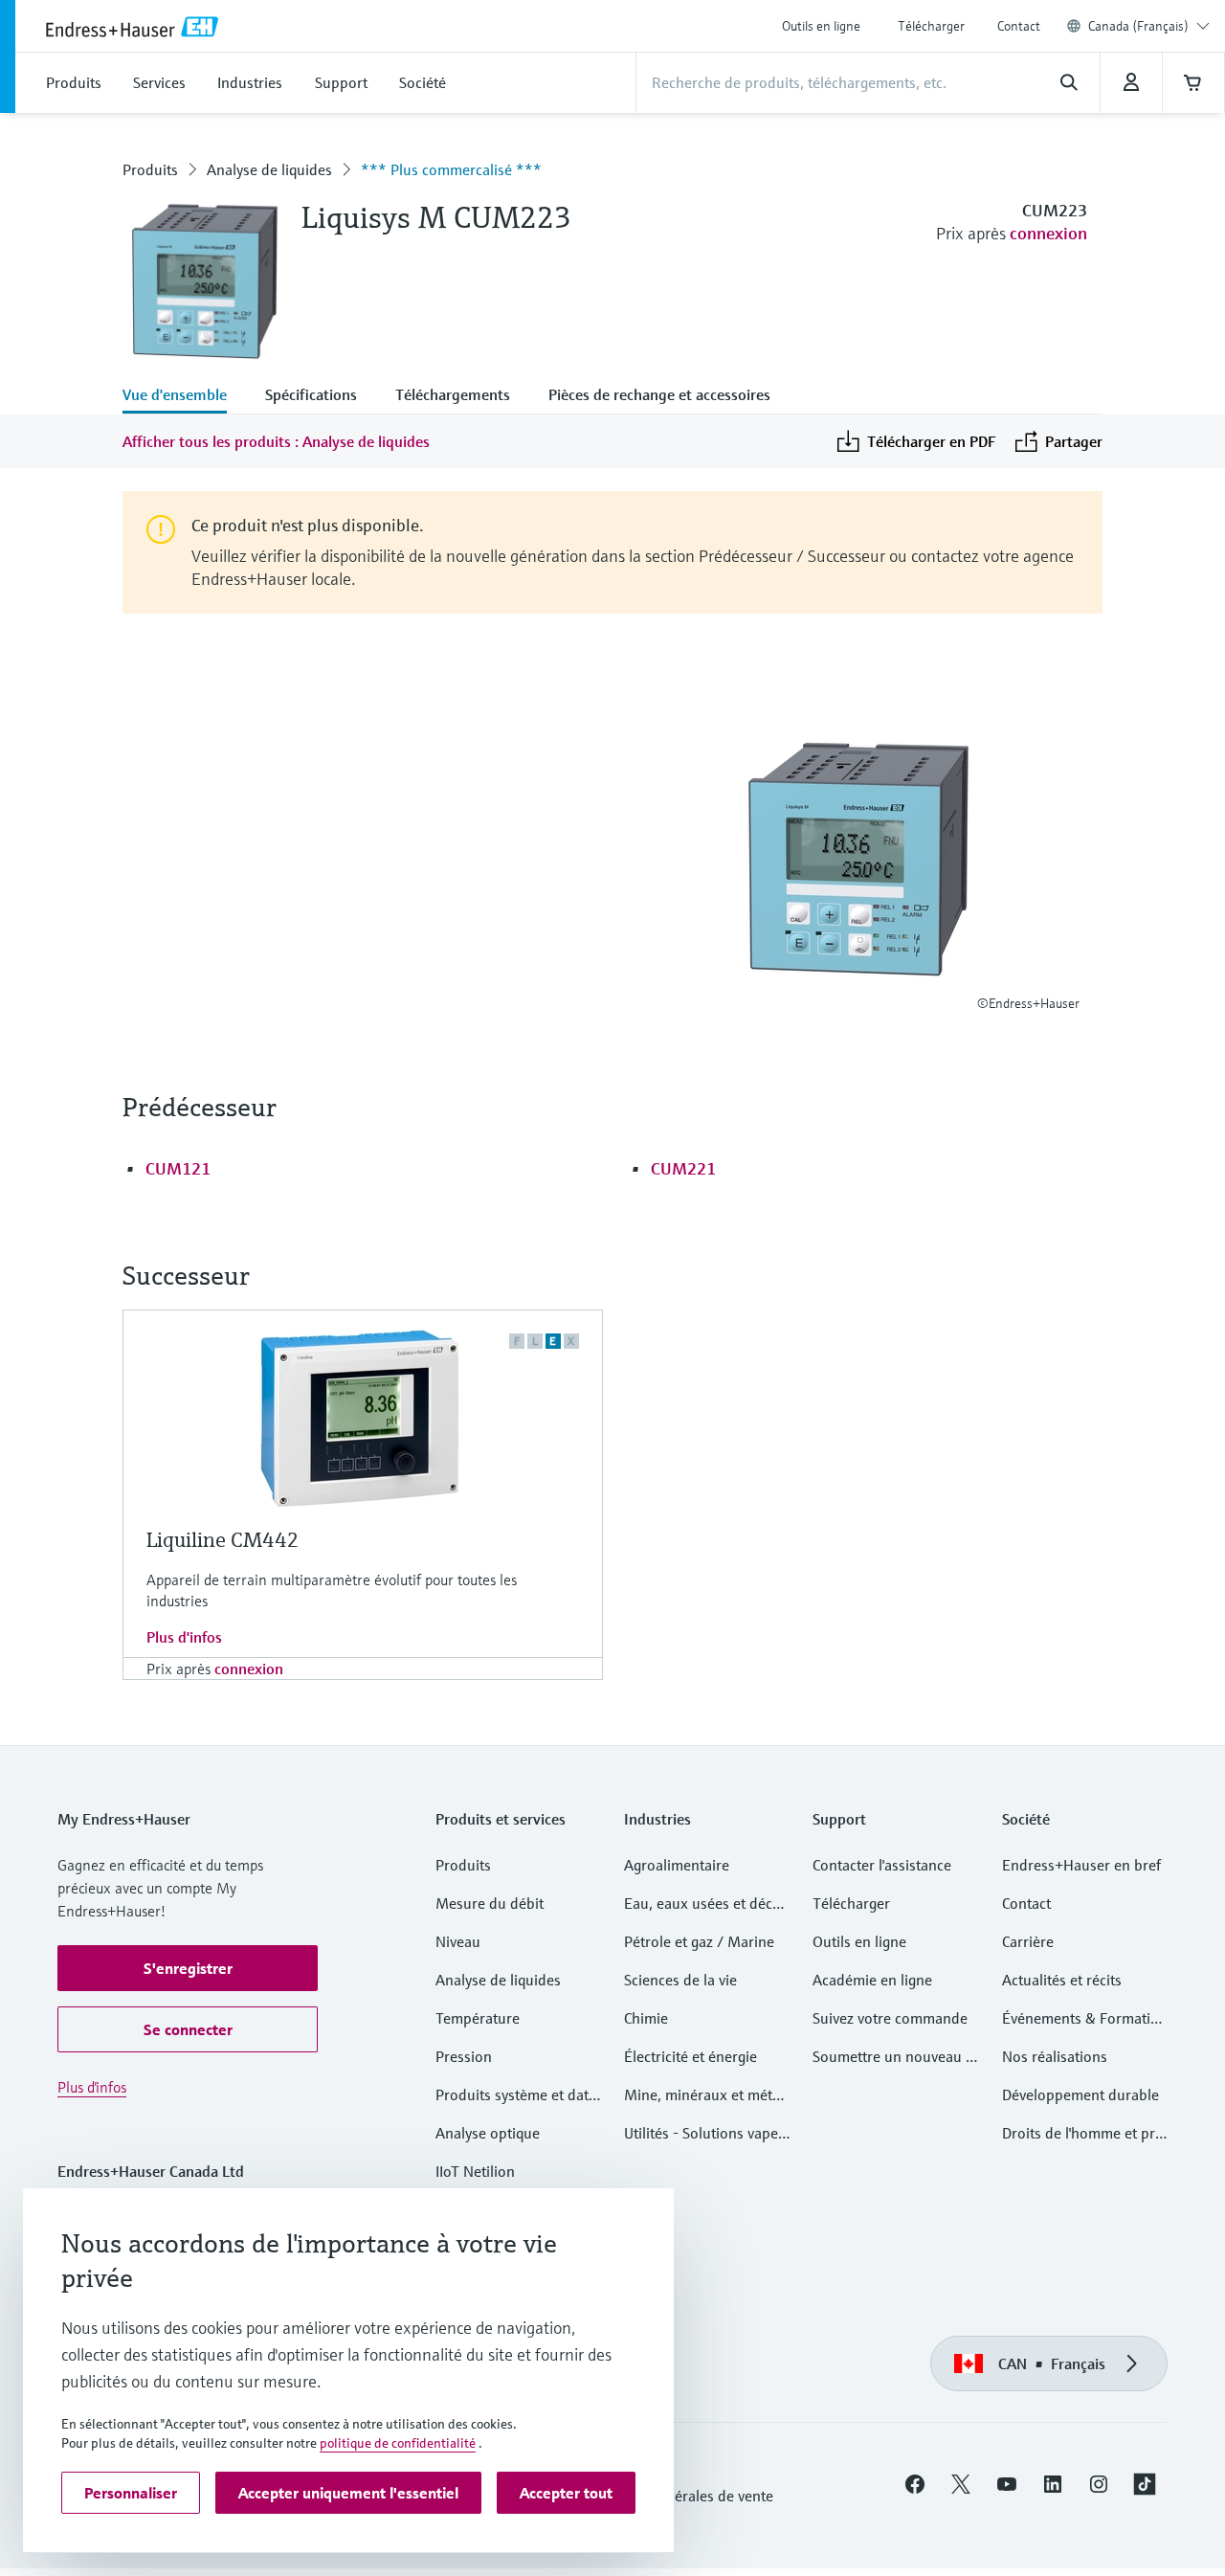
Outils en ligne (821, 26)
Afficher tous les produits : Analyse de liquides (276, 441)
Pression (464, 2056)
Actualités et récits (1062, 1980)
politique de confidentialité (398, 2443)
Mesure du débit (490, 1903)
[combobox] (1149, 26)
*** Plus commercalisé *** (451, 169)
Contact (1019, 26)
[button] (188, 1968)
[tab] (184, 396)
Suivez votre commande (890, 2018)
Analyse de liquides (269, 169)
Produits (150, 169)
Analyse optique (488, 2133)
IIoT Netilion (475, 2171)
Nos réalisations (1055, 2056)
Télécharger (931, 26)
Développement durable (1080, 2094)
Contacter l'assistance (882, 1865)
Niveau (458, 1941)
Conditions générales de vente (675, 2496)
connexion (1048, 233)
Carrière (1028, 1941)
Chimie (646, 2018)
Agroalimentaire (677, 1865)
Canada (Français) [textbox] (1138, 26)
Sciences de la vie (680, 1980)
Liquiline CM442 (223, 1540)
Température (478, 2018)
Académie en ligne (872, 1980)
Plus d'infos (184, 1637)
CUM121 (178, 1168)
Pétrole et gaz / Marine (699, 1941)
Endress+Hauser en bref (1081, 1865)
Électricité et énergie (690, 2056)
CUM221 (683, 1168)
